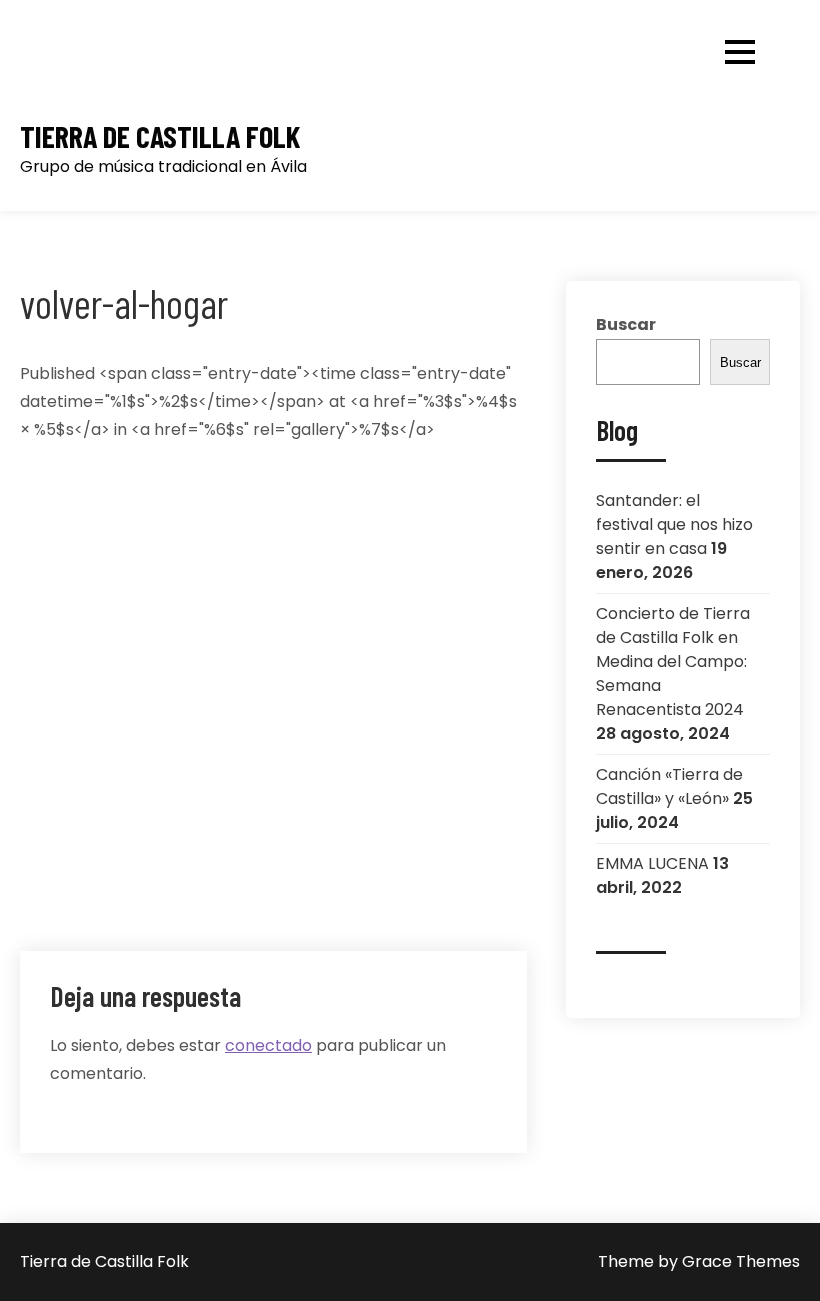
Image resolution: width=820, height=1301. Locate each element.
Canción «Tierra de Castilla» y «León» (669, 786)
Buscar (626, 324)
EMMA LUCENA (652, 863)
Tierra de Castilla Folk (160, 136)
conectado (268, 1045)
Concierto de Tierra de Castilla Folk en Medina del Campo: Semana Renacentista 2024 (673, 661)
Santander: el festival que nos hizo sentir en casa (674, 524)
